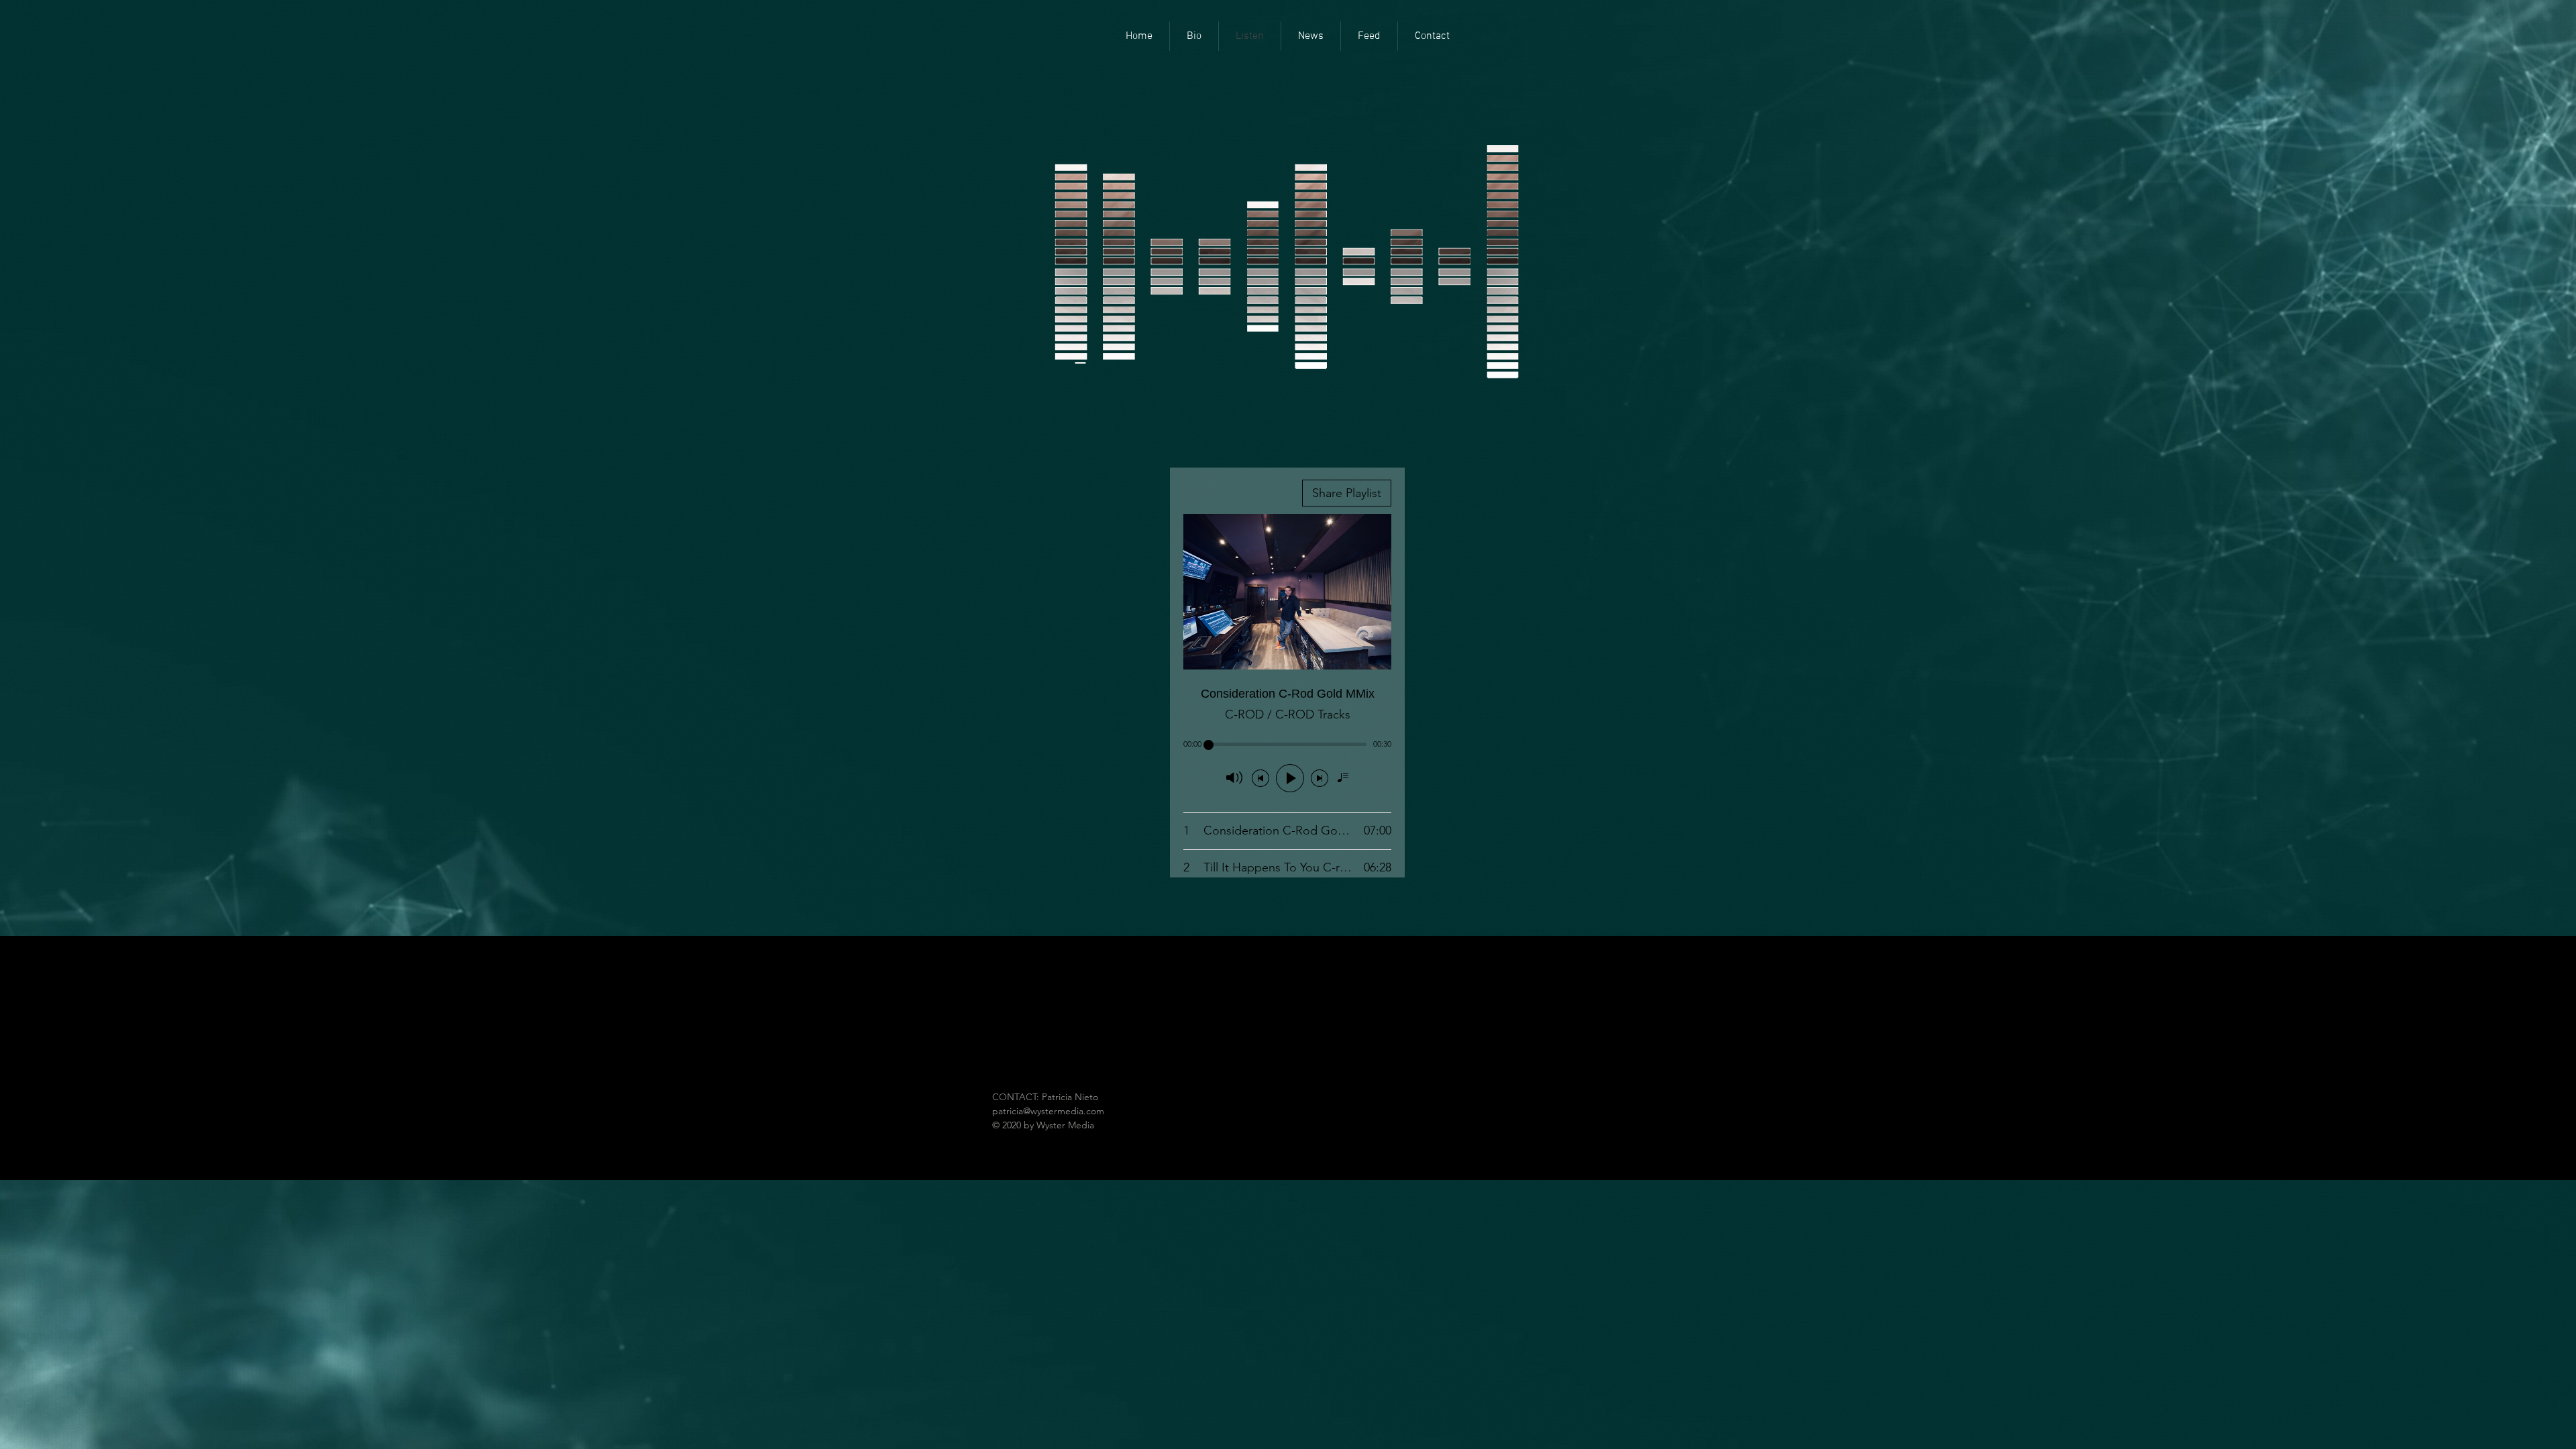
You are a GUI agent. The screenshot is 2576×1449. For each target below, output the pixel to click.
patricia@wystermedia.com (1048, 1111)
